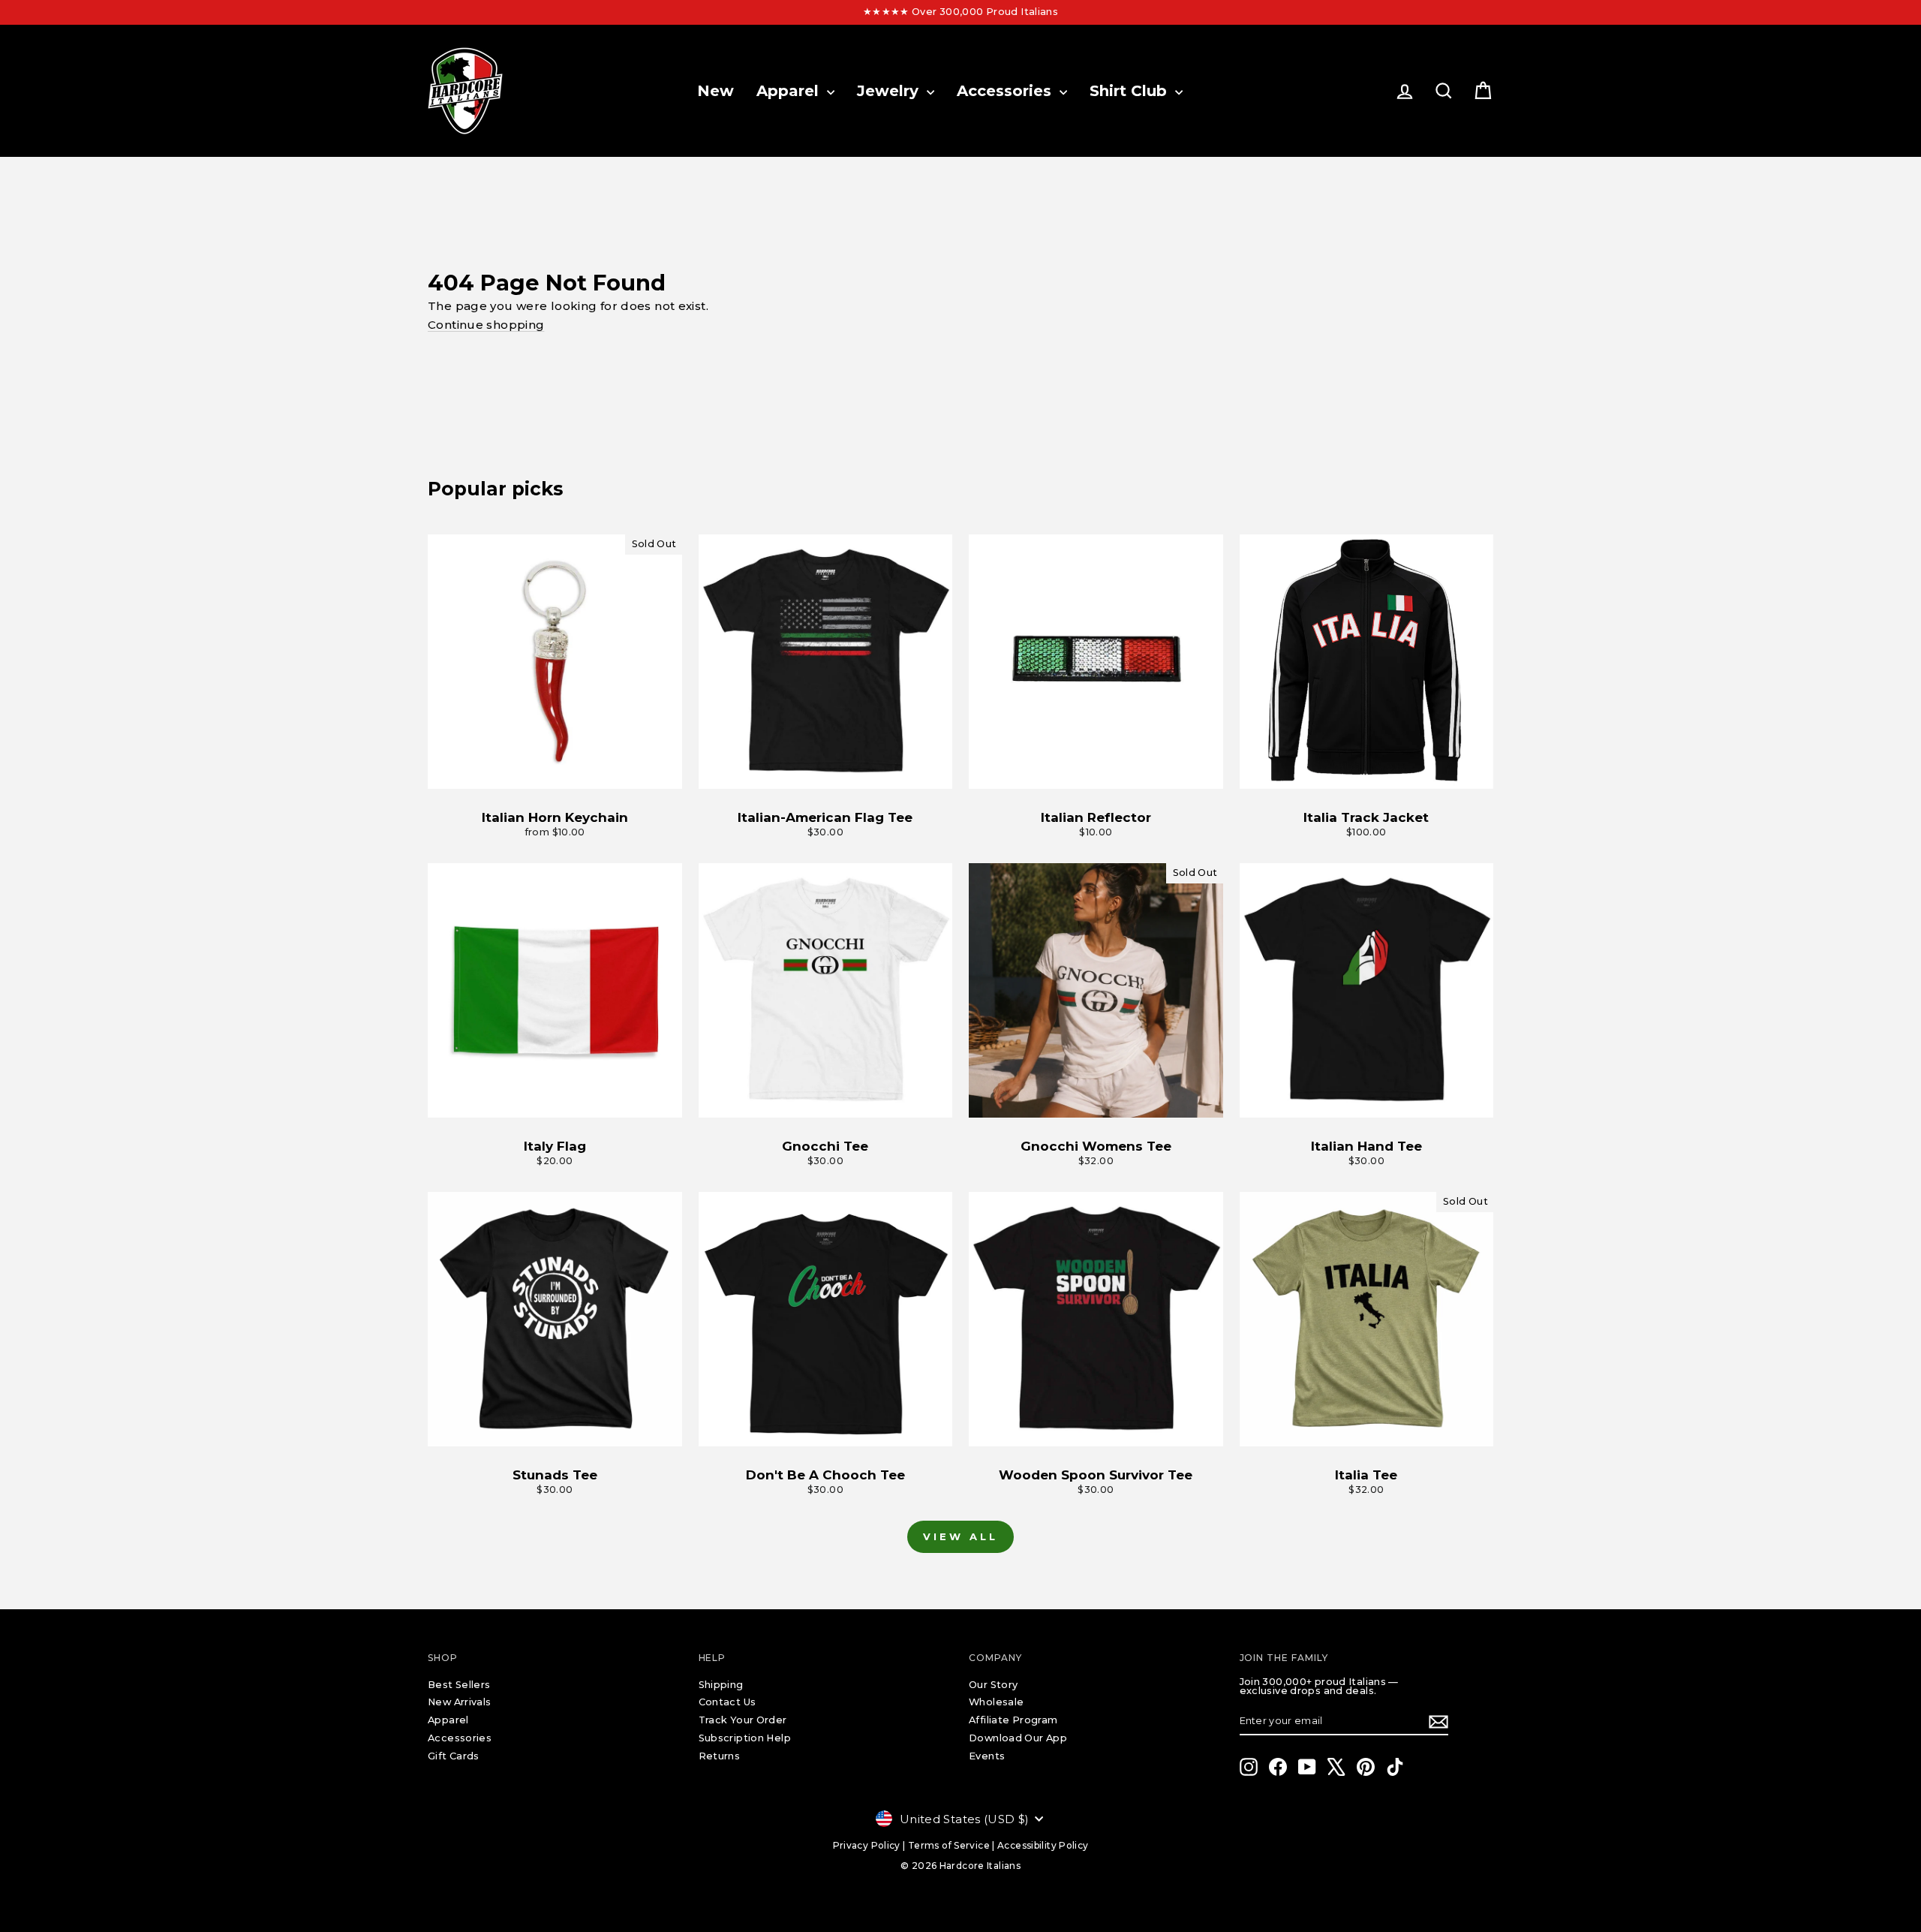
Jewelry (890, 91)
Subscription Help (745, 1738)
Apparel (790, 91)
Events (987, 1756)
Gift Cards (454, 1756)
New (715, 91)
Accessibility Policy (1043, 1845)
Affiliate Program (1013, 1720)
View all (960, 1536)
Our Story (993, 1685)
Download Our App (1018, 1738)
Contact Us (728, 1702)
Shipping (721, 1685)
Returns (720, 1756)
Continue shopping (486, 325)
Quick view (555, 773)
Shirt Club (1130, 91)
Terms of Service (949, 1845)
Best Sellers (459, 1685)
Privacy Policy (867, 1845)
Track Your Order (743, 1720)
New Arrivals (460, 1702)
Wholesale (996, 1702)
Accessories (1006, 91)
